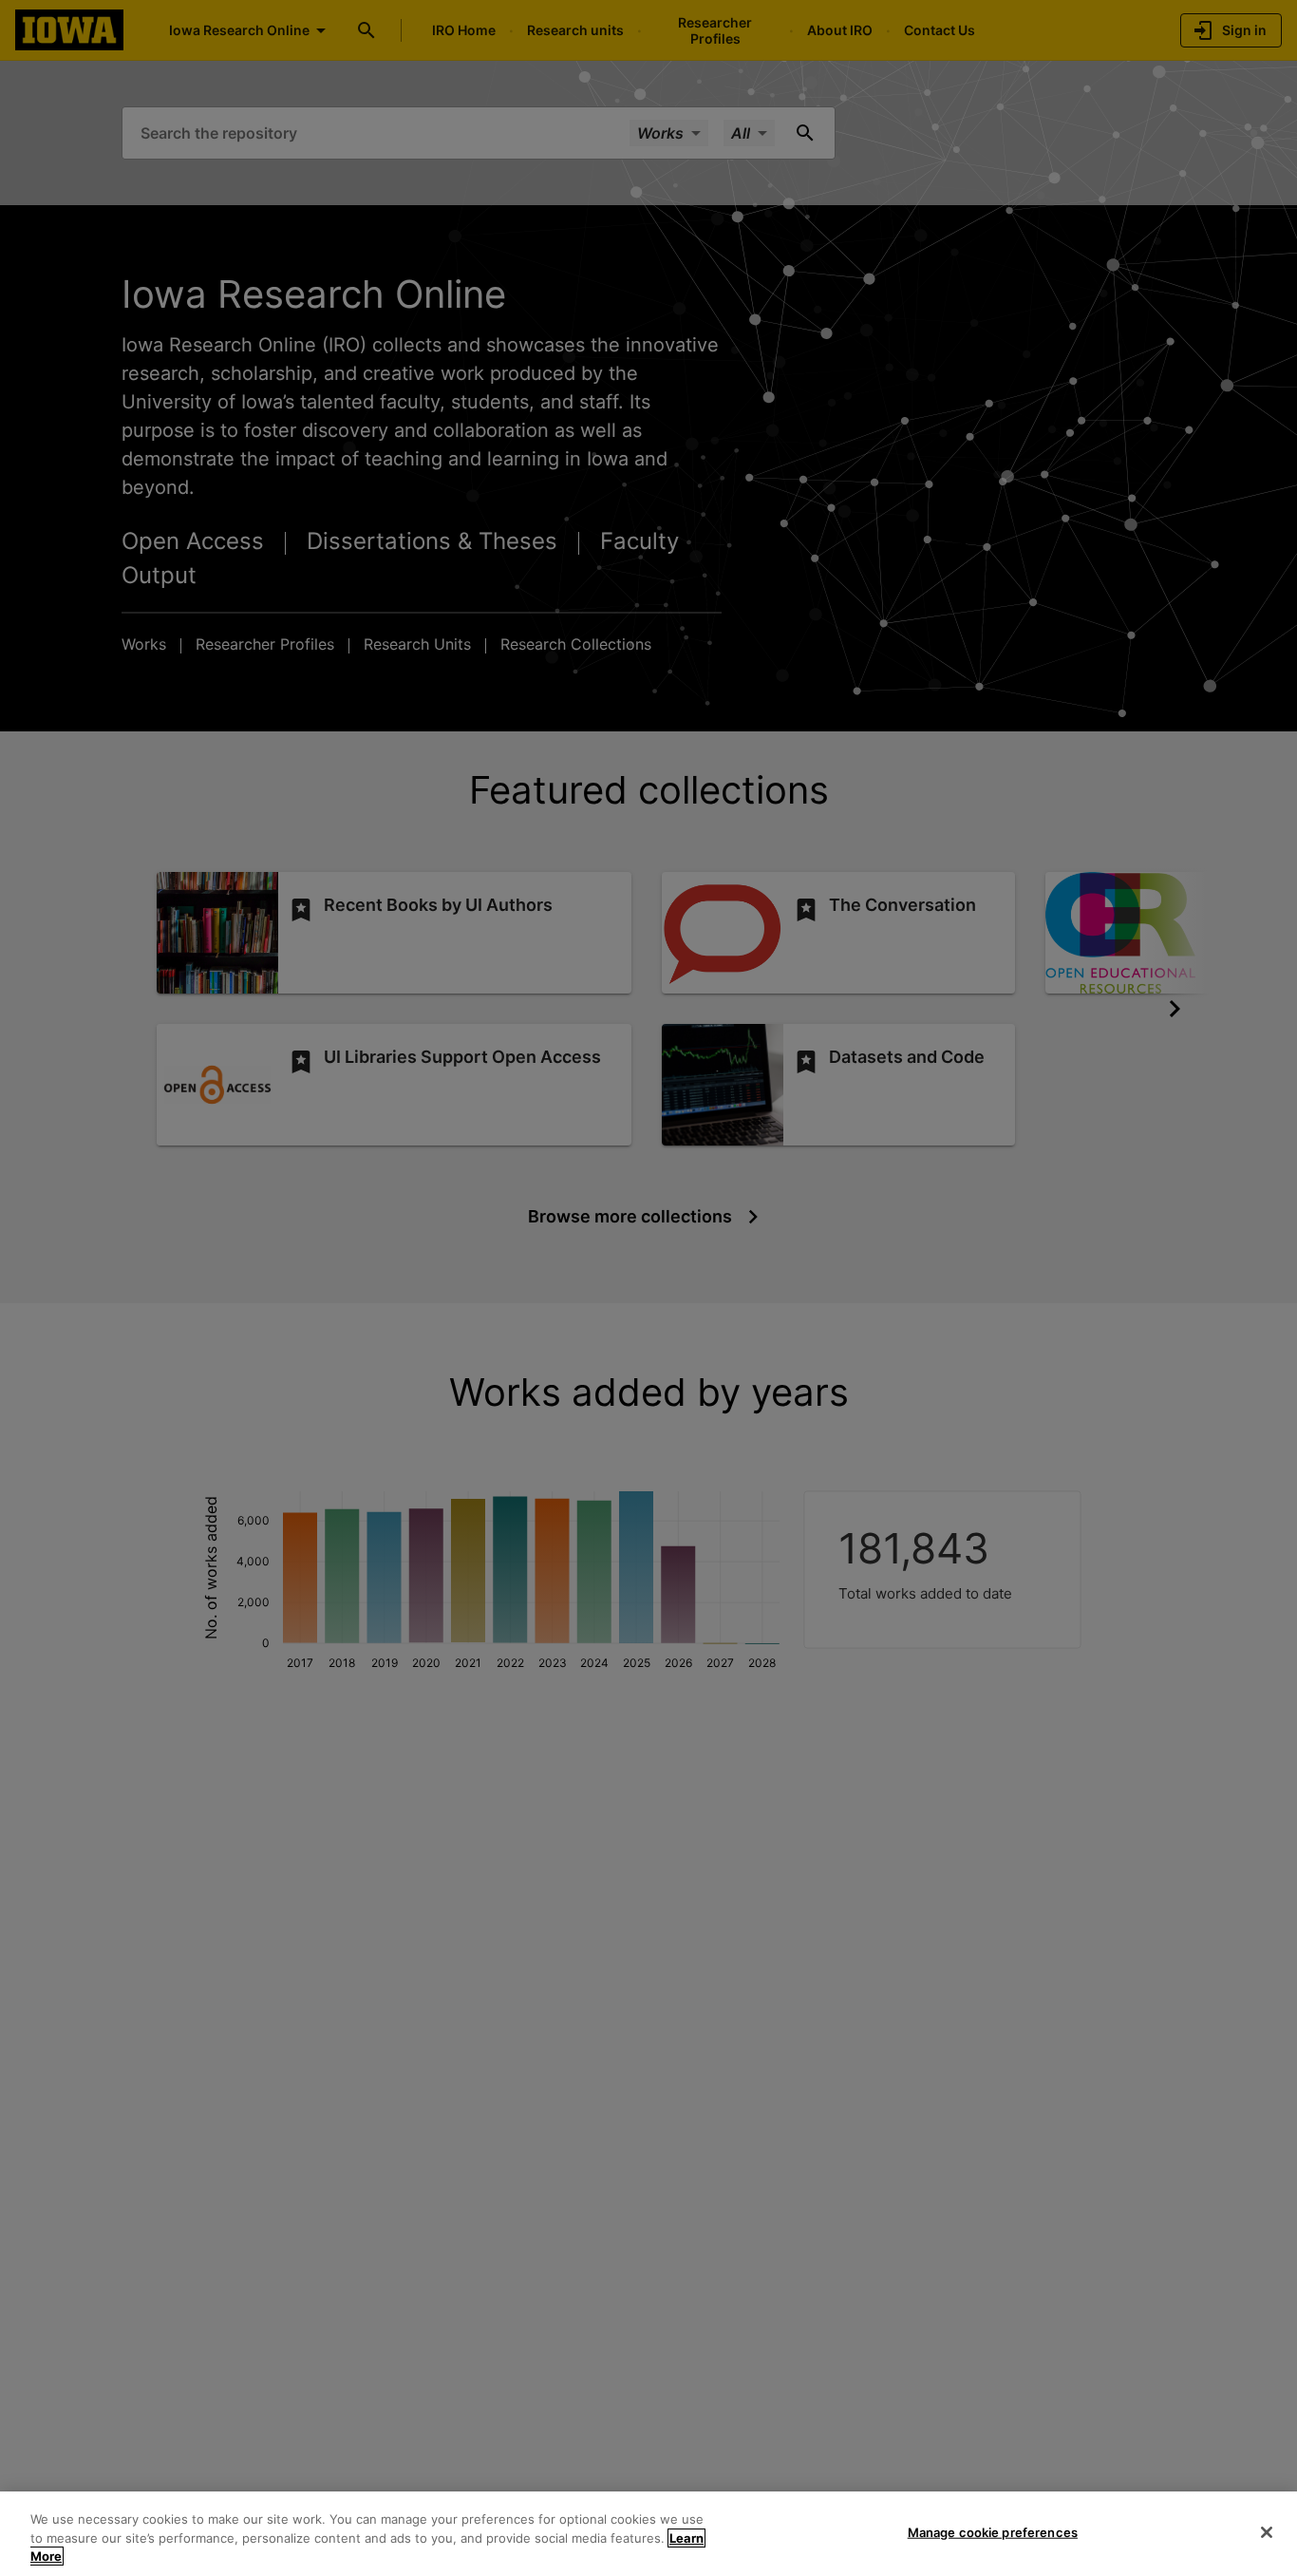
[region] (648, 2534)
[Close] (1267, 2532)
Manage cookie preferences (993, 2531)
